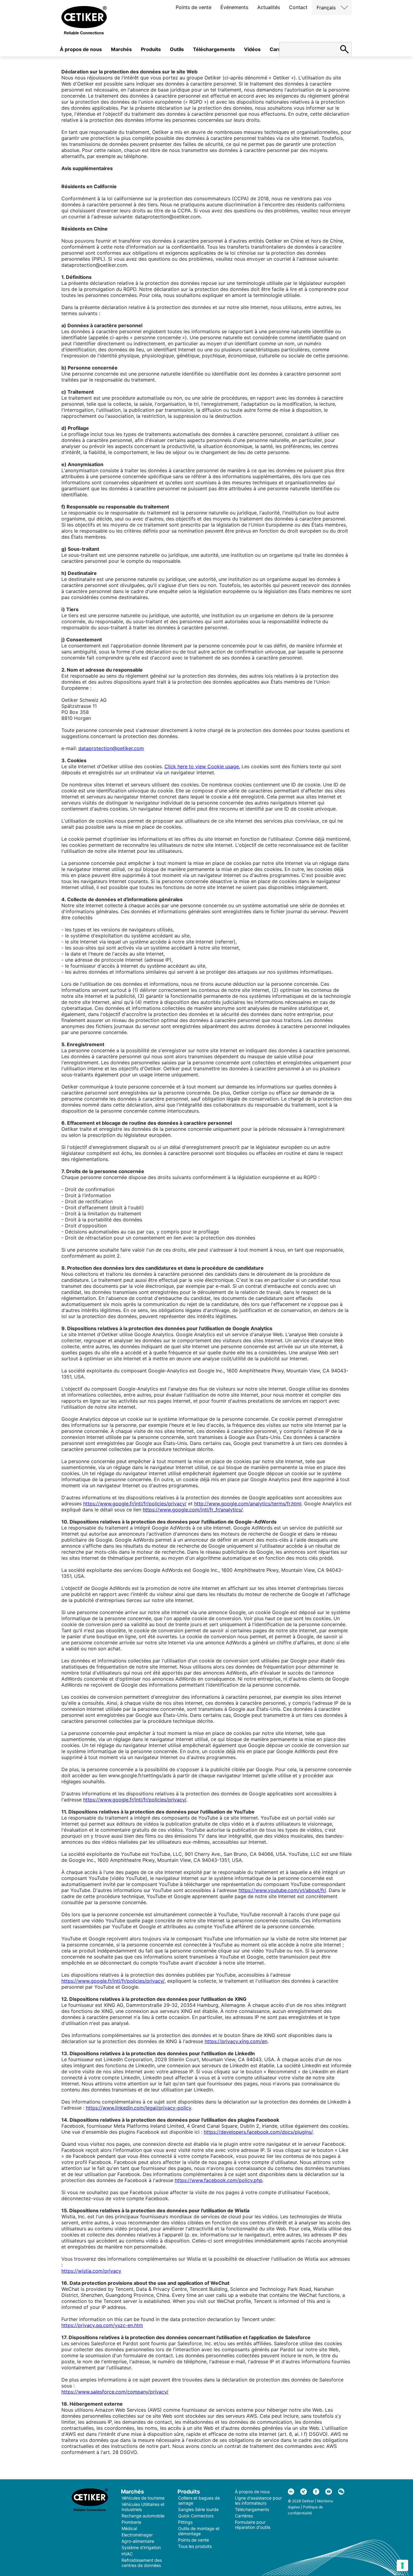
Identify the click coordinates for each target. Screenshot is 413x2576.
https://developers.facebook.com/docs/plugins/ (258, 2132)
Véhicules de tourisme (143, 2498)
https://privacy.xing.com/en (236, 2041)
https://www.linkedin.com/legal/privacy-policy (138, 2108)
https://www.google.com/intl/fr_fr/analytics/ (193, 1510)
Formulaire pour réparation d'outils (253, 2525)
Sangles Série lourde (198, 2509)
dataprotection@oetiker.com (111, 748)
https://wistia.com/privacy (91, 2271)
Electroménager (137, 2535)
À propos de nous (81, 49)
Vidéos (252, 49)
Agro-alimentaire (138, 2541)
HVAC (127, 2554)
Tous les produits (195, 2546)
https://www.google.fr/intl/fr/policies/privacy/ (135, 1504)
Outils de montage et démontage (199, 2531)
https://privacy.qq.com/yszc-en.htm (102, 2325)
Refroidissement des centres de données (142, 2563)
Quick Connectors (196, 2516)
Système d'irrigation (141, 2547)
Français (326, 8)
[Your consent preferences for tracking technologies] (402, 2565)
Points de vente (193, 7)
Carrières (244, 2516)
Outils (177, 49)
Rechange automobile (143, 2516)
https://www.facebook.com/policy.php (219, 2180)
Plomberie (131, 2522)
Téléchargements (214, 49)
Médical (129, 2528)
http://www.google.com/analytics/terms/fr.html (248, 1504)
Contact (298, 7)
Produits (151, 49)
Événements (234, 7)
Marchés (121, 49)
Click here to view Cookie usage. (202, 766)
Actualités (269, 7)
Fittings (185, 2522)
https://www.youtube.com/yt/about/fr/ (282, 1890)
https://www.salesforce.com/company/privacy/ (115, 2392)
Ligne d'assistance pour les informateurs (258, 2500)
